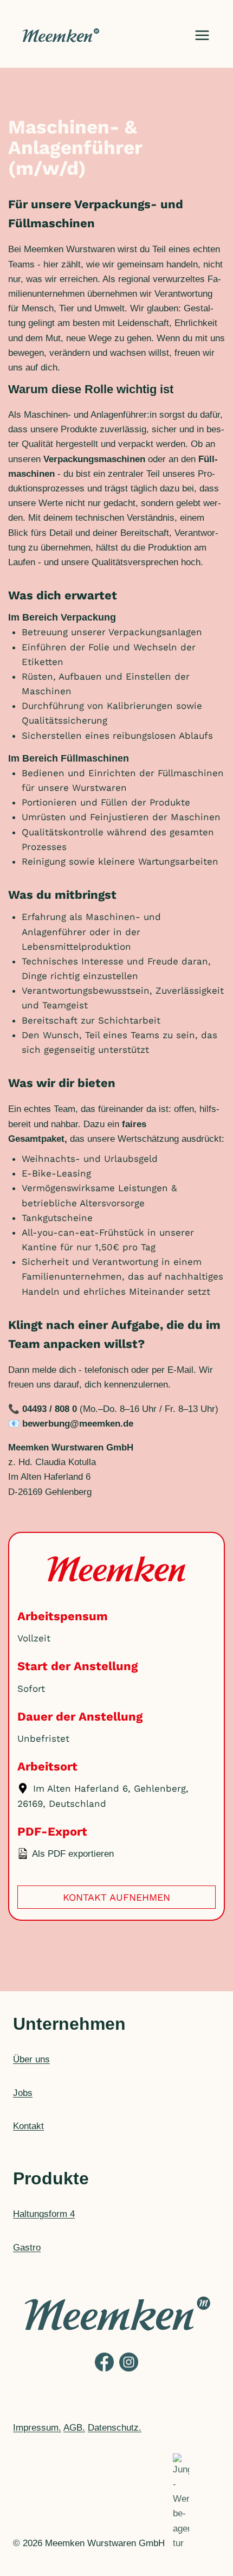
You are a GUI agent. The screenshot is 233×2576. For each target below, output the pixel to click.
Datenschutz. (115, 2428)
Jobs (23, 2093)
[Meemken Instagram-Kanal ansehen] (129, 2371)
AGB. (74, 2428)
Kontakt (28, 2126)
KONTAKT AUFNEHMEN (116, 1897)
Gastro (27, 2248)
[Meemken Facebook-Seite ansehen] (104, 2371)
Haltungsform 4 (44, 2214)
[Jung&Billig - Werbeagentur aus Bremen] (181, 2543)
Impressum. (37, 2428)
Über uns (31, 2059)
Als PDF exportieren (72, 1854)
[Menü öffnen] (202, 35)
